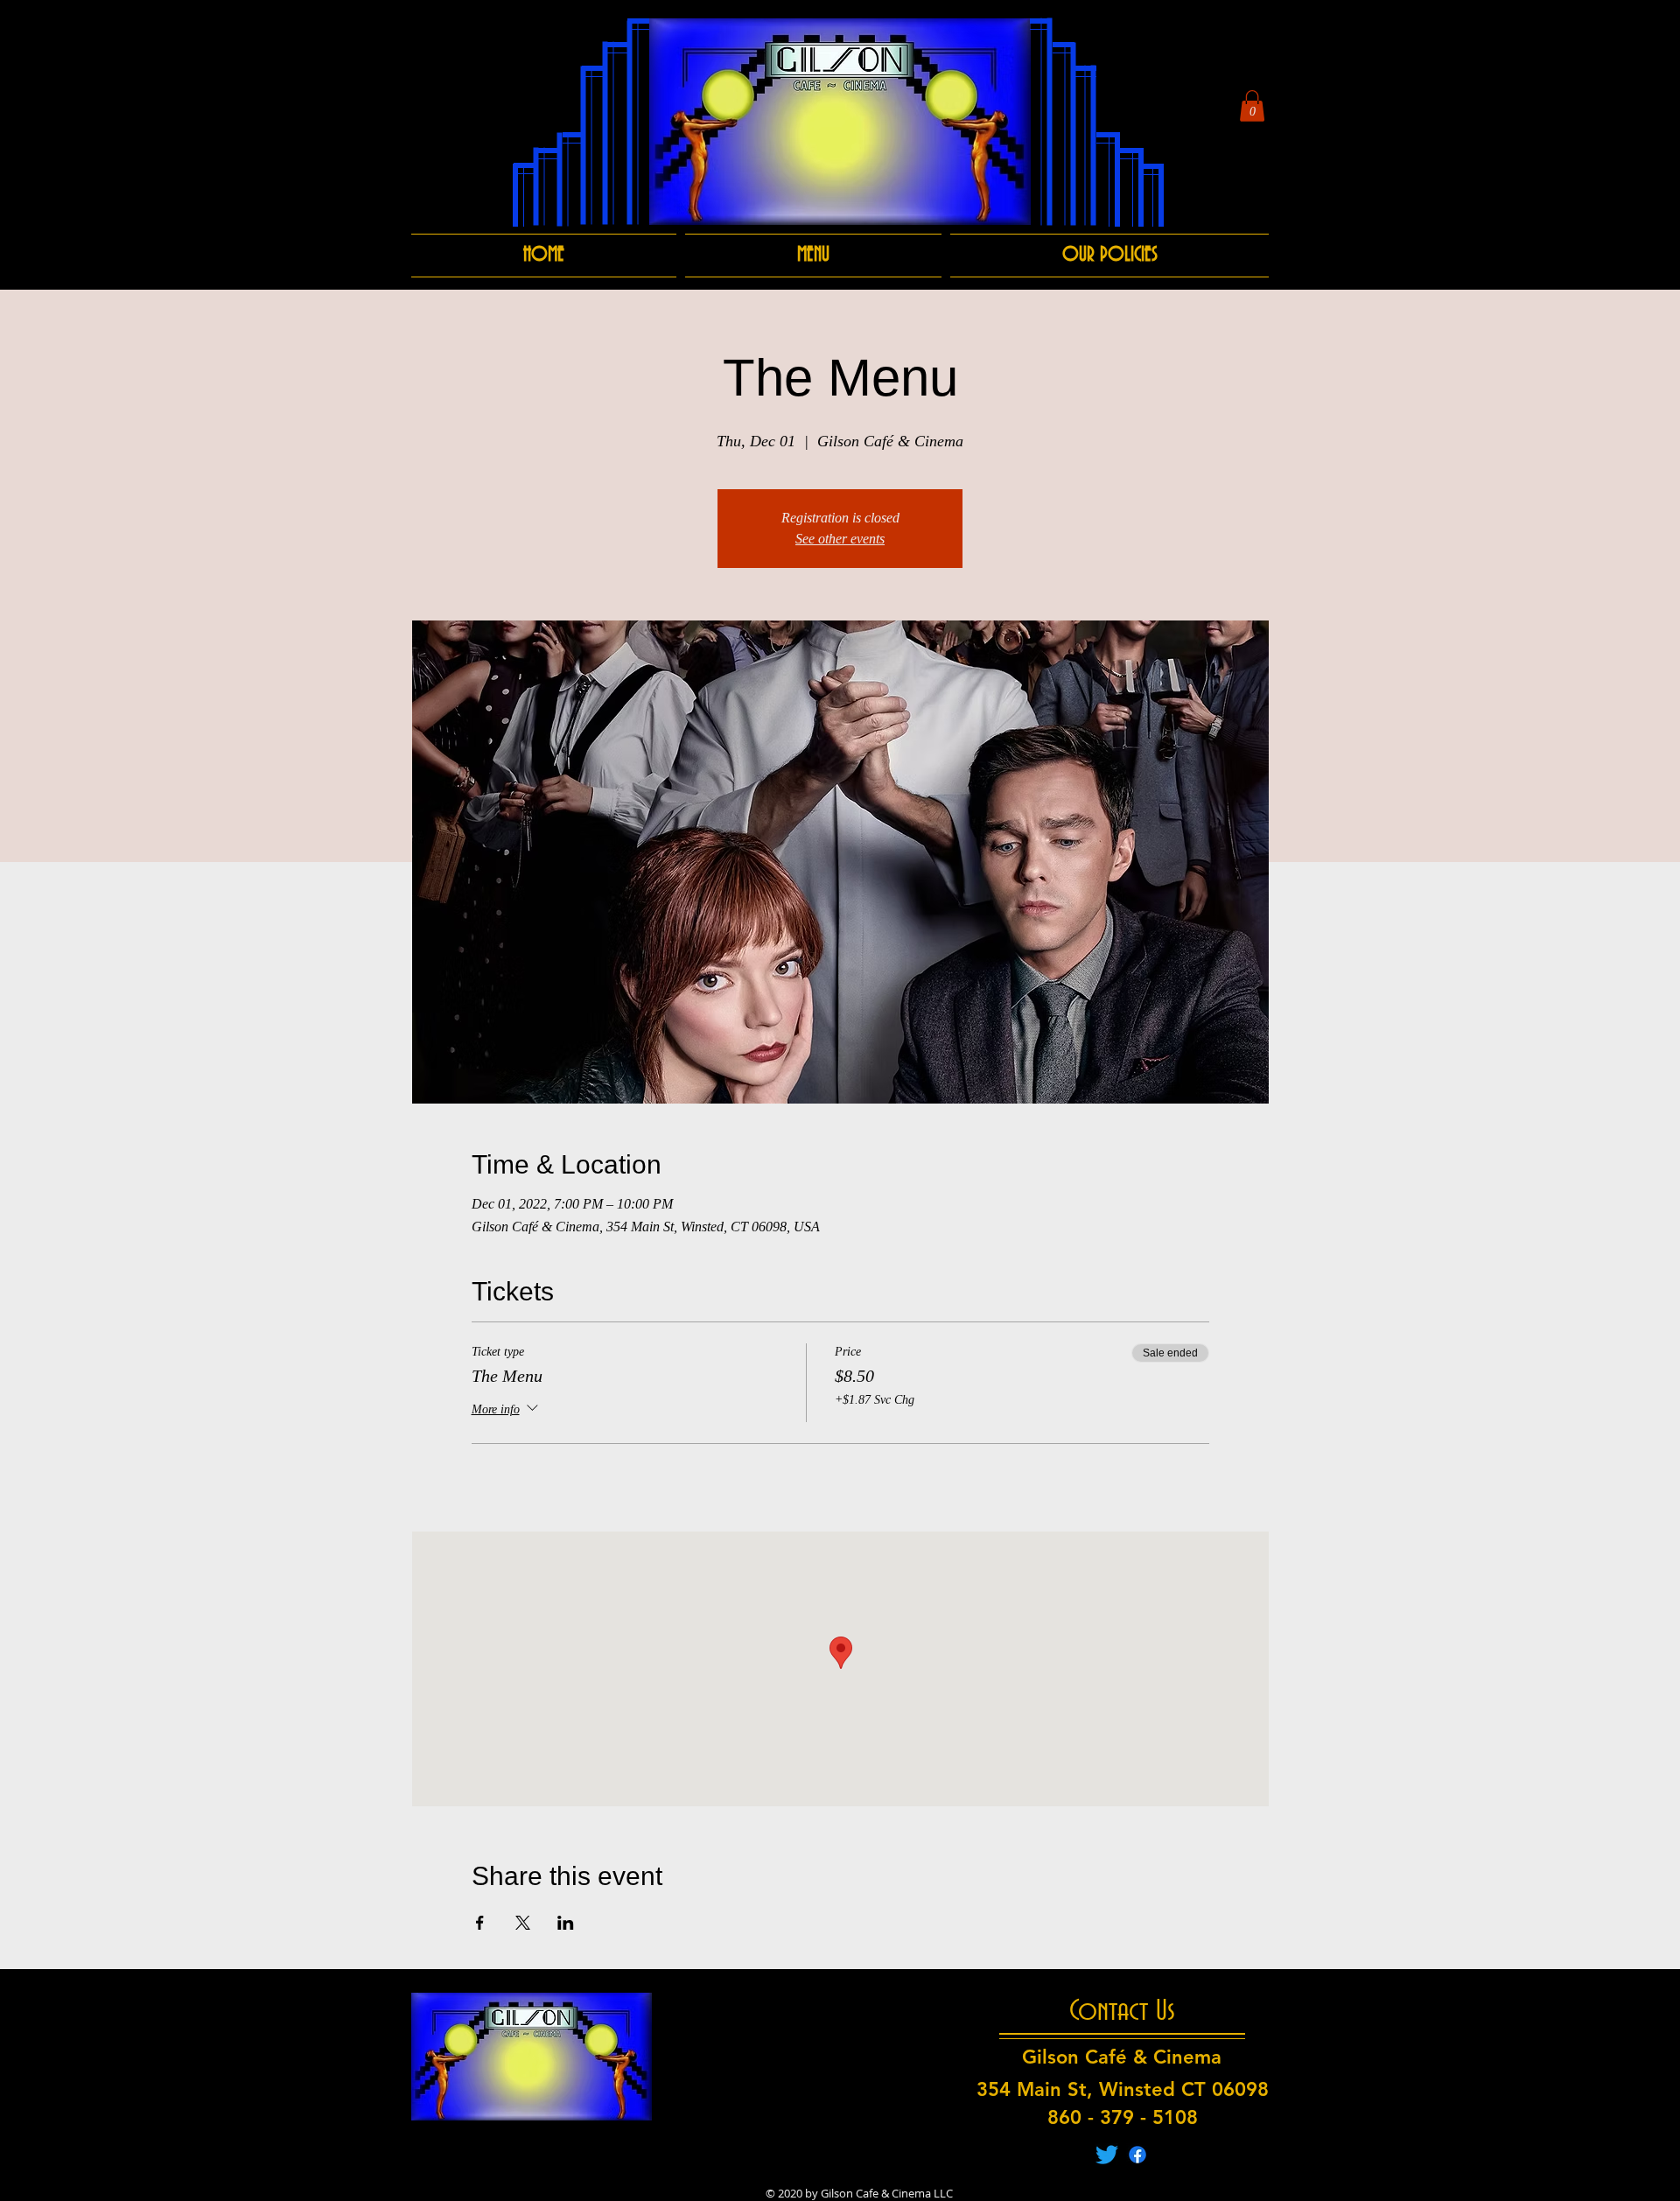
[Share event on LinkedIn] (566, 1923)
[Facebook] (1137, 2155)
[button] (1252, 106)
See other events (840, 539)
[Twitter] (1107, 2155)
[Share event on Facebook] (480, 1923)
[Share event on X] (523, 1923)
